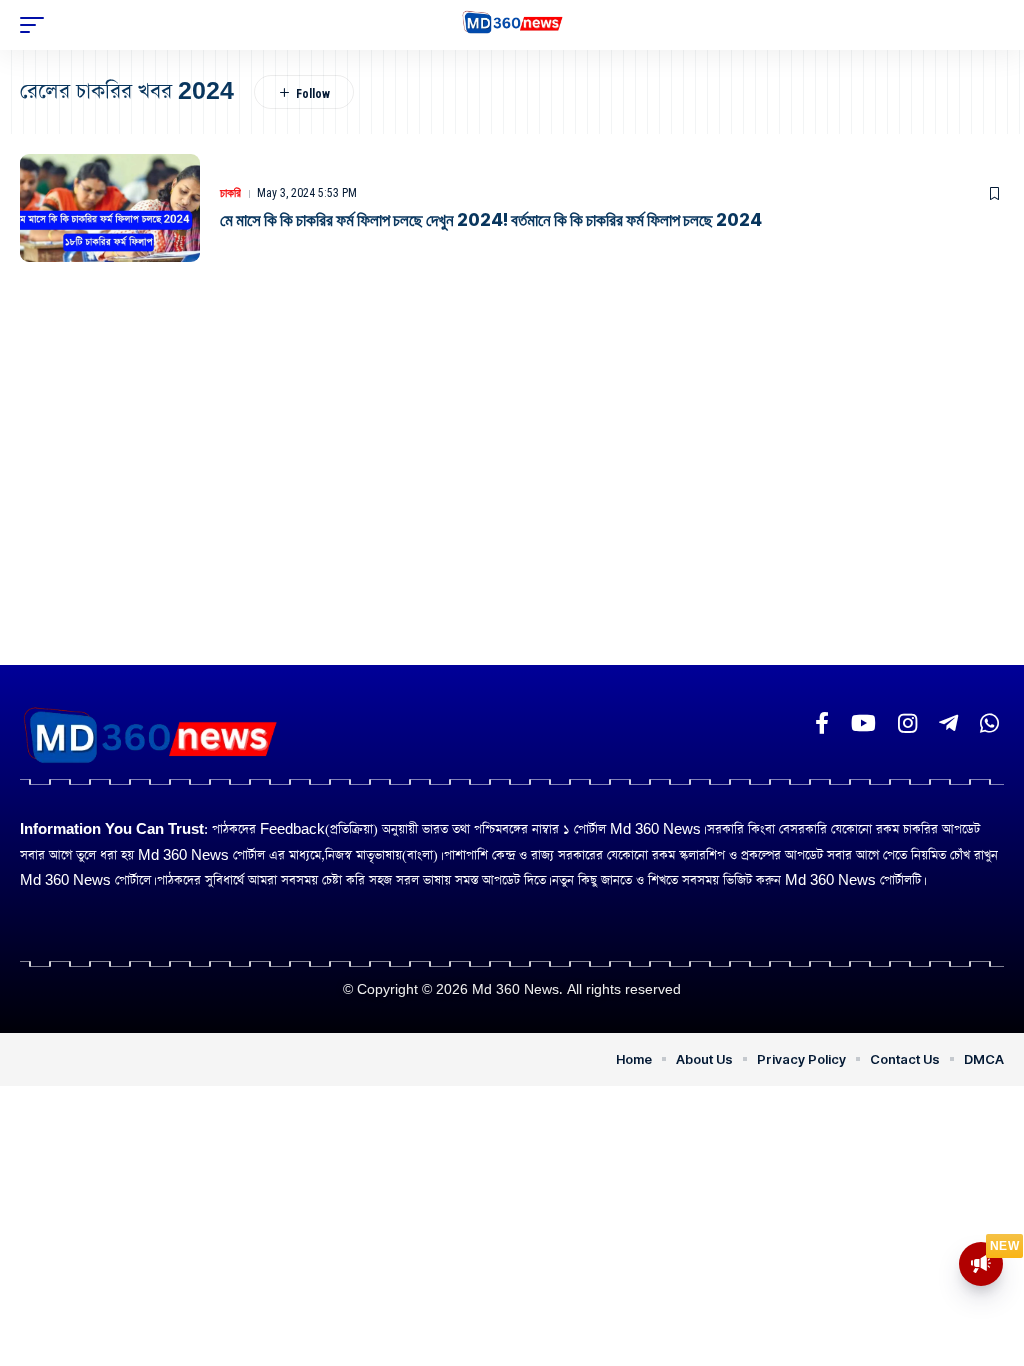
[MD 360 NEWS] (512, 25)
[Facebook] (822, 723)
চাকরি (230, 193)
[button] (37, 25)
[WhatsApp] (989, 723)
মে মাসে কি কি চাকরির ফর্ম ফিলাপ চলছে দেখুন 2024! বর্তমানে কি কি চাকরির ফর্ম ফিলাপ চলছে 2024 (491, 220)
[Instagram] (907, 723)
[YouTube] (863, 723)
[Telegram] (948, 723)
